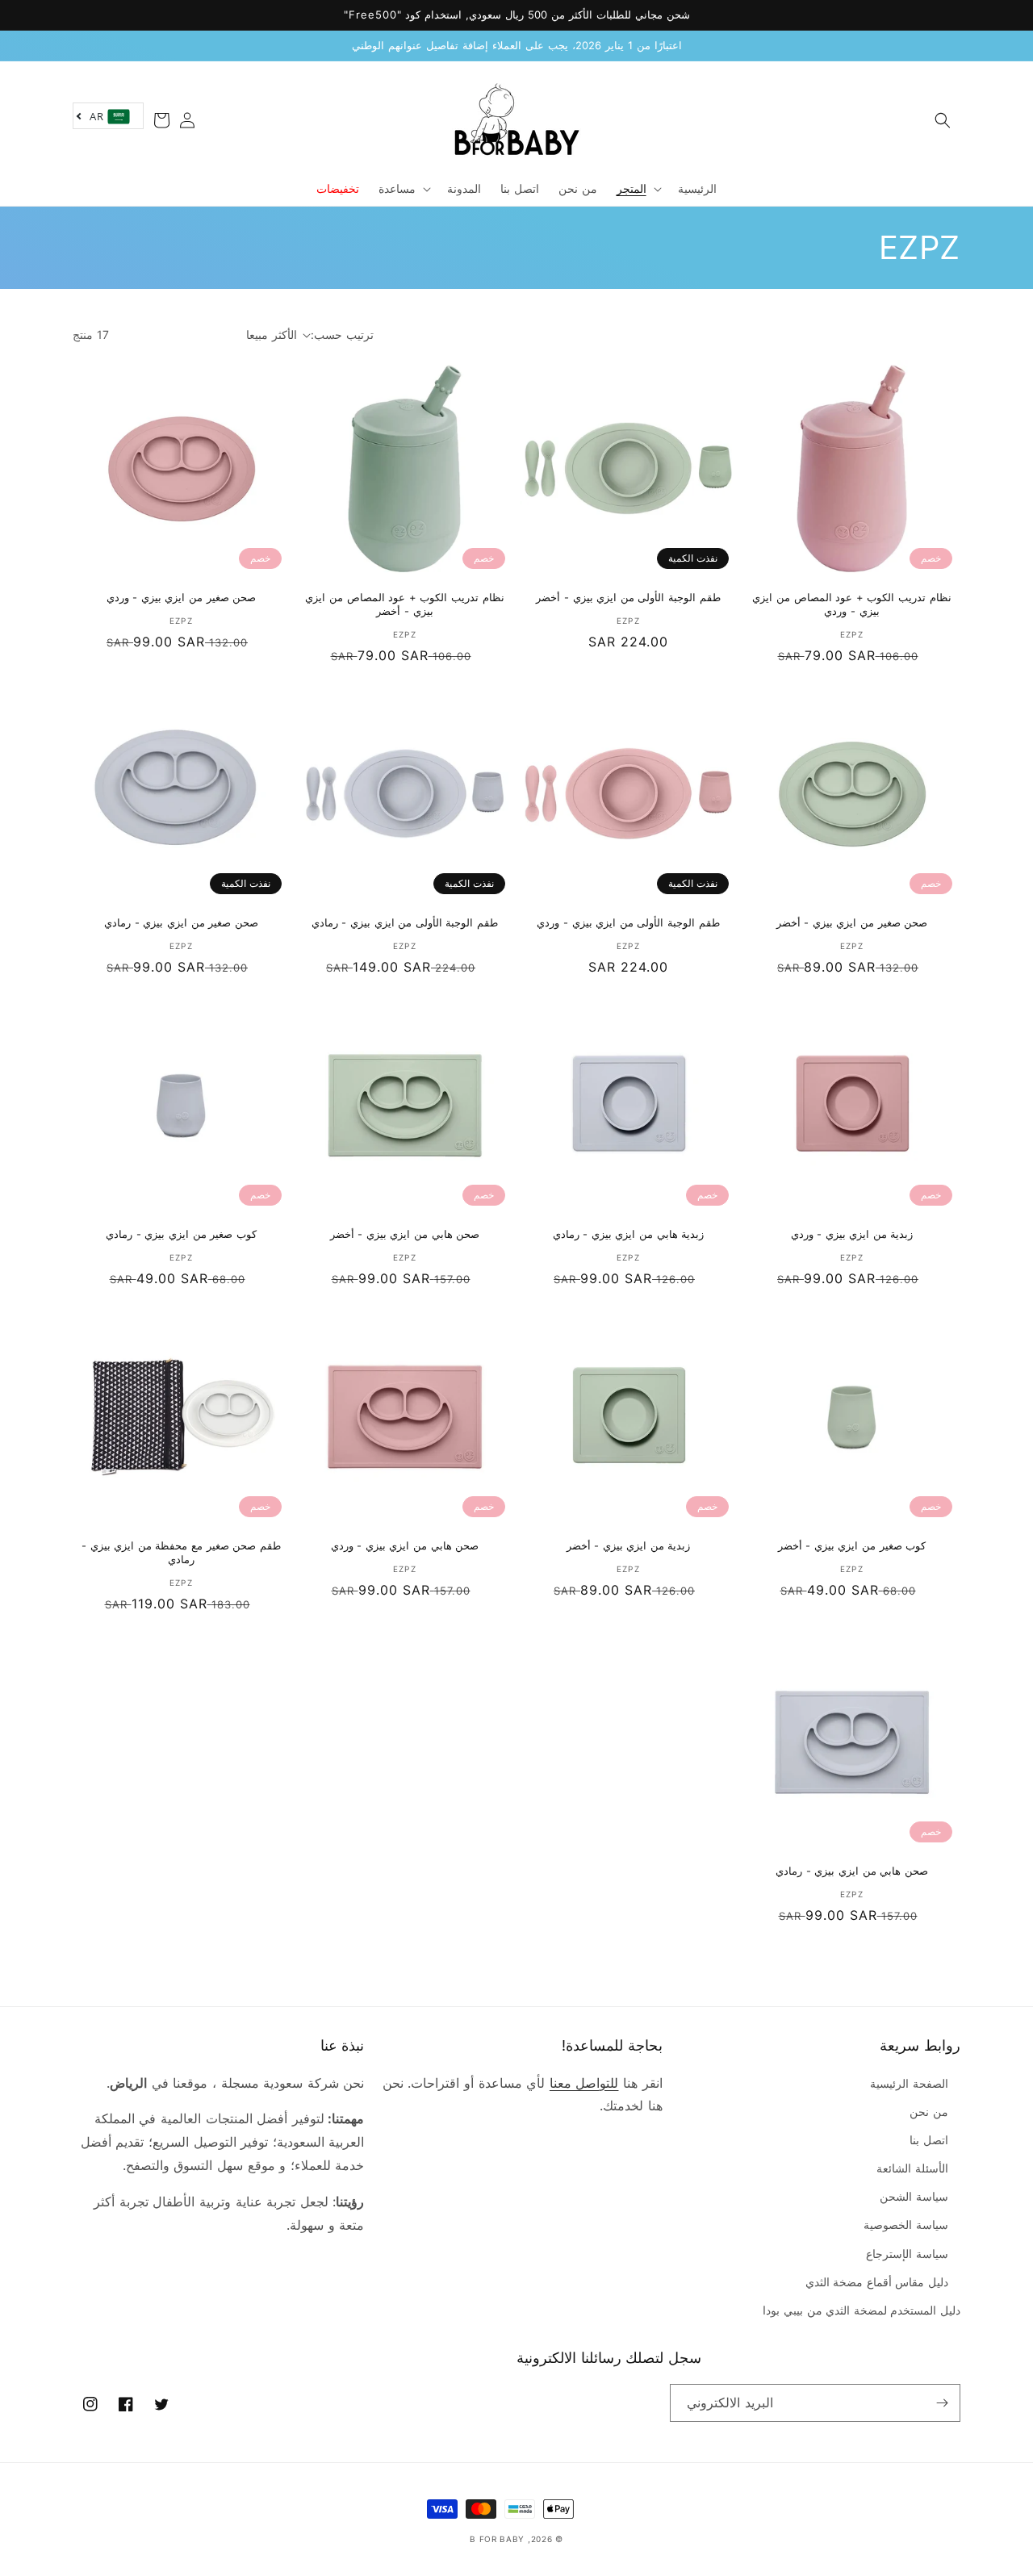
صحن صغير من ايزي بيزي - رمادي (181, 922)
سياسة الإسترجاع (907, 2254)
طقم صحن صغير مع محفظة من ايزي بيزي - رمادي (181, 1552)
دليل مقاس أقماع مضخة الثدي (877, 2282)
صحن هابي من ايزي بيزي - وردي (405, 1545)
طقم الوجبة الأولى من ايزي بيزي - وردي (628, 922)
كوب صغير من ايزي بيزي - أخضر (852, 1545)
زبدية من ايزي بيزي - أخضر (629, 1545)
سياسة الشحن (914, 2196)
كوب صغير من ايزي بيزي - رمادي (181, 1234)
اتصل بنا (929, 2140)
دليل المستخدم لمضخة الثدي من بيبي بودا (862, 2310)
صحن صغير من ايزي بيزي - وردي (182, 597)
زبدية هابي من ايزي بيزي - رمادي (629, 1234)
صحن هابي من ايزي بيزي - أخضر (405, 1234)
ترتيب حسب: (342, 335)
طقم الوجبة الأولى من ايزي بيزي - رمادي (405, 922)
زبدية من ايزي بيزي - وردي (852, 1234)
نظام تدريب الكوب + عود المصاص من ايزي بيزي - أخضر (404, 604)
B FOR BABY (497, 2539)
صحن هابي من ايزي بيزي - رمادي (852, 1871)
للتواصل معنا (584, 2083)
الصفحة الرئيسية (909, 2083)
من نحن (929, 2112)
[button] (943, 120)
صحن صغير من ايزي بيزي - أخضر (852, 922)
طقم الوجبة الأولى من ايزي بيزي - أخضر (628, 597)
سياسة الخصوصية (906, 2225)
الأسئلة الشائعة (912, 2168)
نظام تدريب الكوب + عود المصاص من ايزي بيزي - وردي (851, 604)
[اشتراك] (942, 2403)
